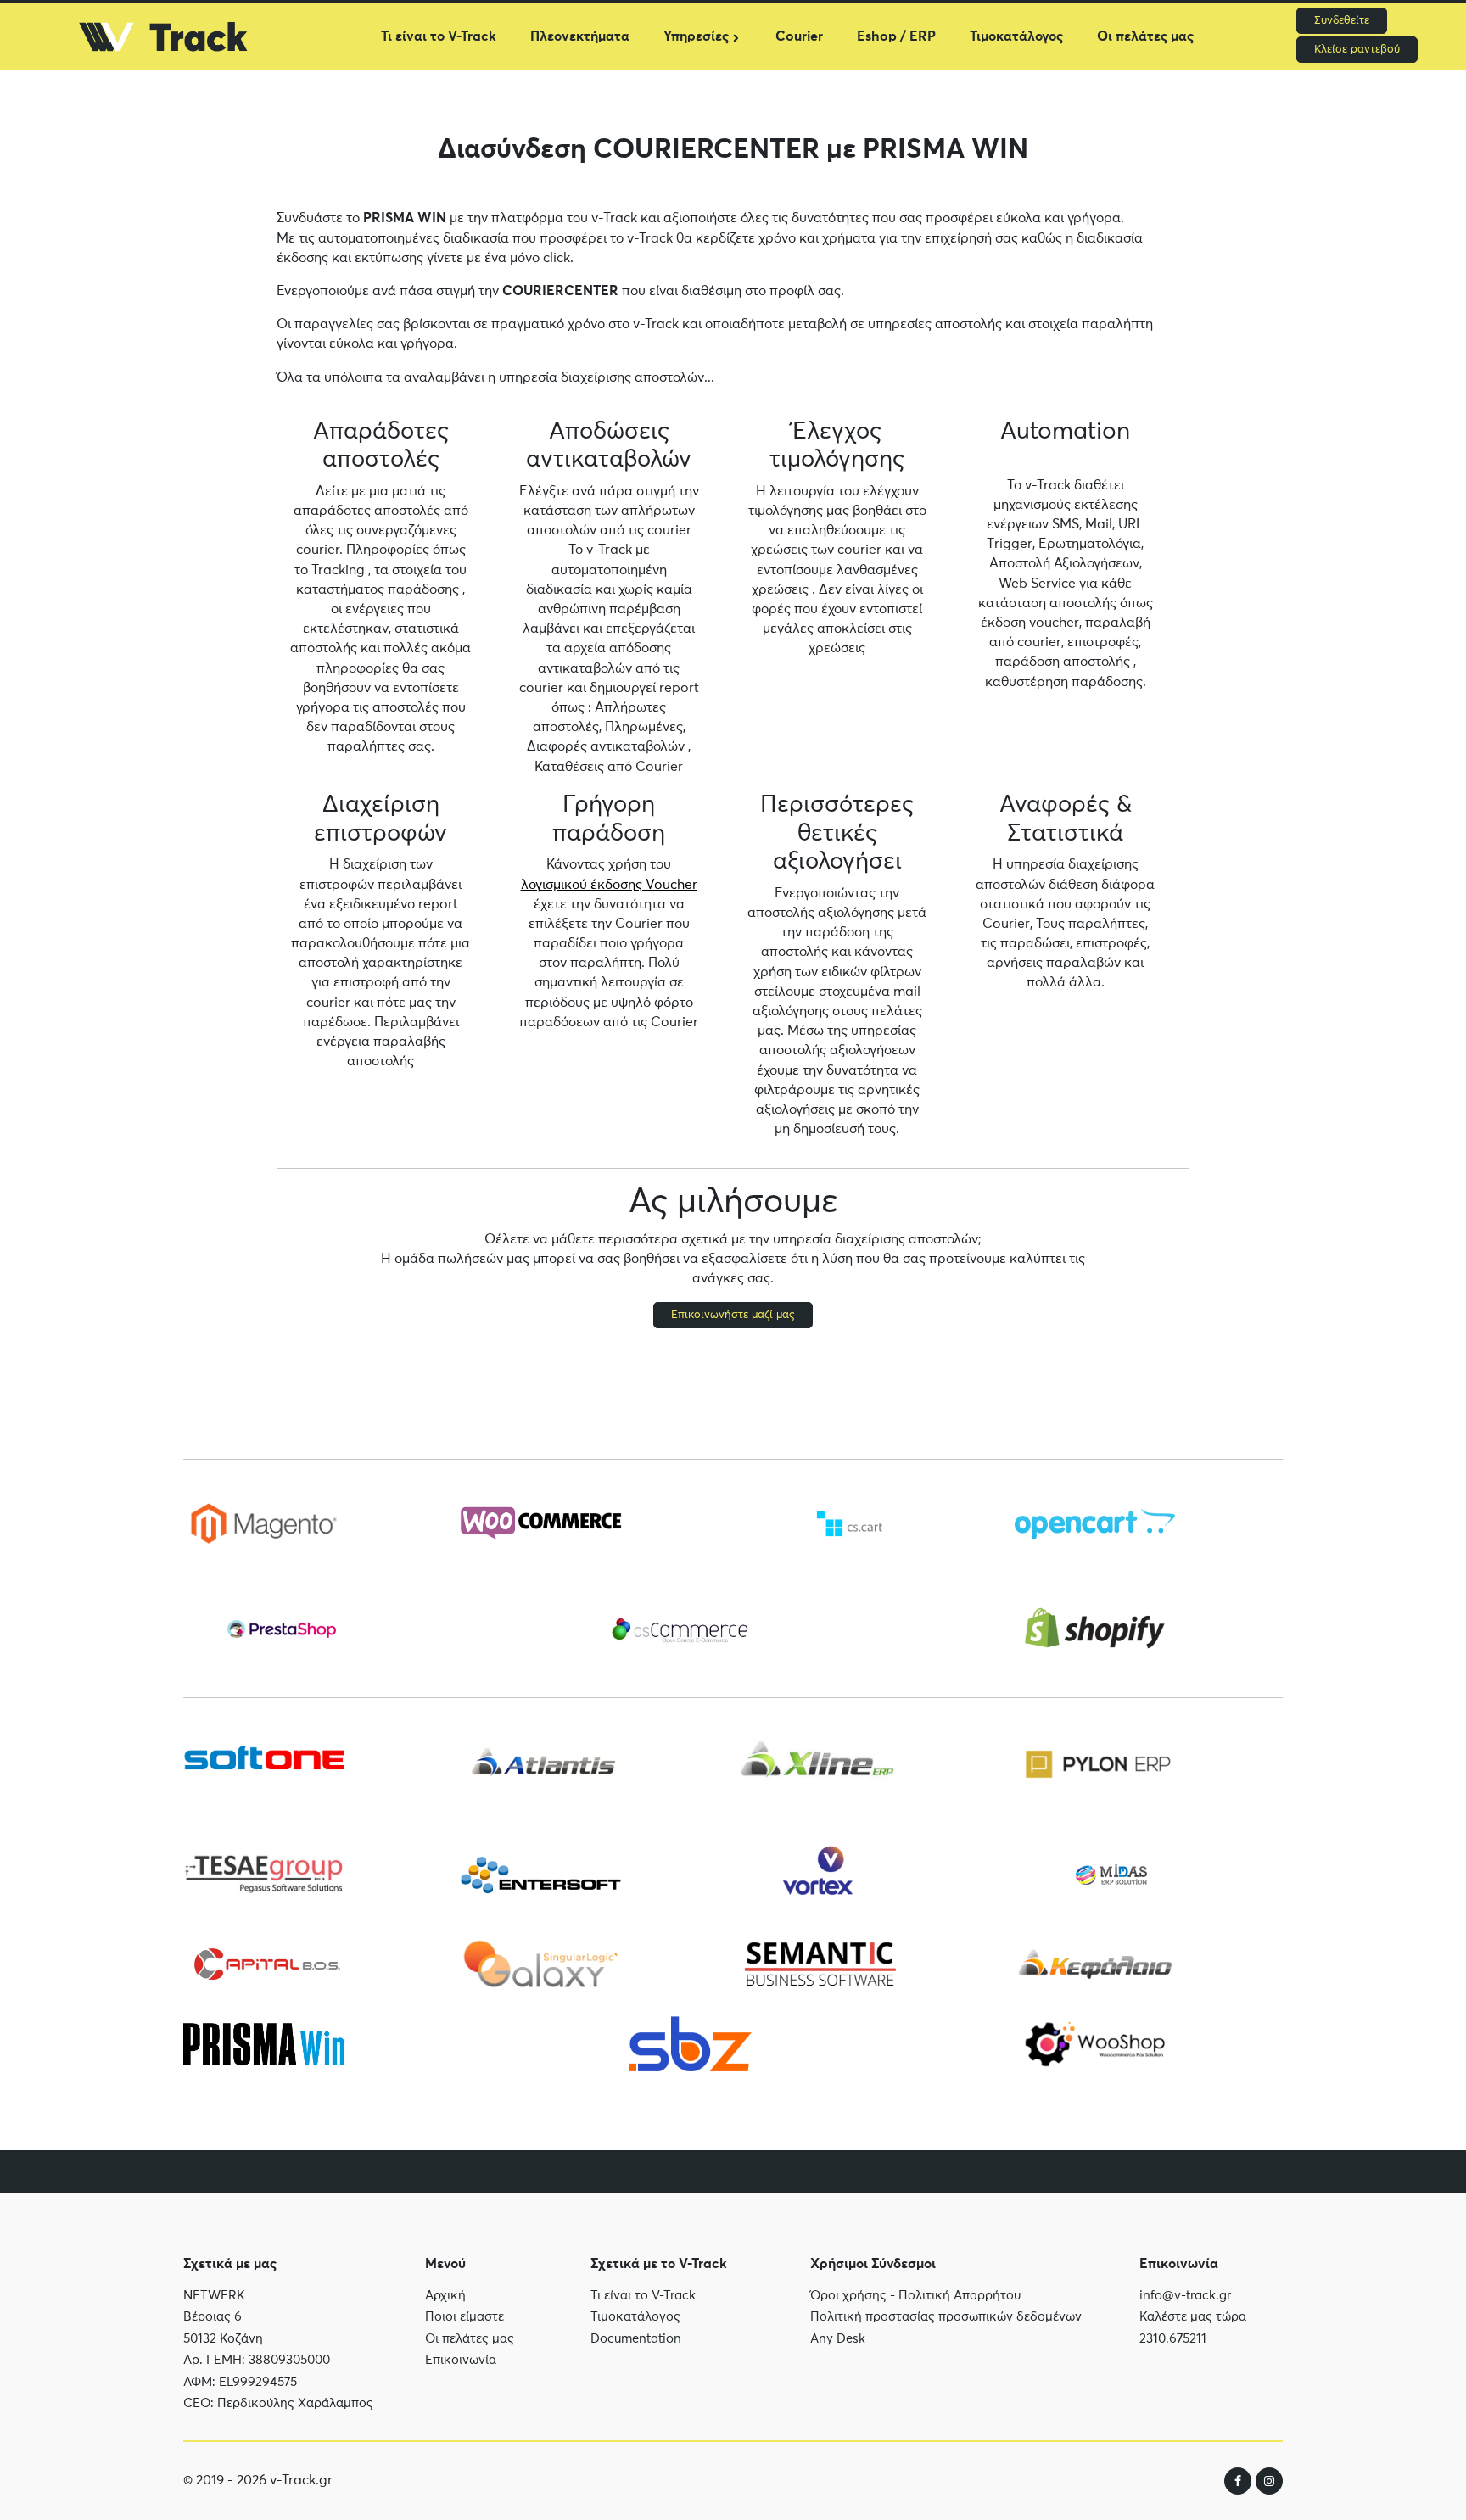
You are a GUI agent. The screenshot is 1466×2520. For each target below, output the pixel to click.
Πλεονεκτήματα (580, 36)
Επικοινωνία (461, 2360)
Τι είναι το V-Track (439, 36)
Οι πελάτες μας (1145, 36)
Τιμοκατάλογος (1016, 36)
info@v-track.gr (1185, 2296)
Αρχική (445, 2296)
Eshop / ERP (896, 36)
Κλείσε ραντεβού (1357, 50)
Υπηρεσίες (696, 36)
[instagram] (1269, 2481)
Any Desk (838, 2339)
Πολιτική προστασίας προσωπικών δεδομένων (946, 2317)
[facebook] (1238, 2481)
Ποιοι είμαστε (464, 2317)
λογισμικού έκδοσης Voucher (609, 885)
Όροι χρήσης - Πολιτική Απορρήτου (915, 2296)
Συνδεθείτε (1342, 21)
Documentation (636, 2339)
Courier (799, 36)
